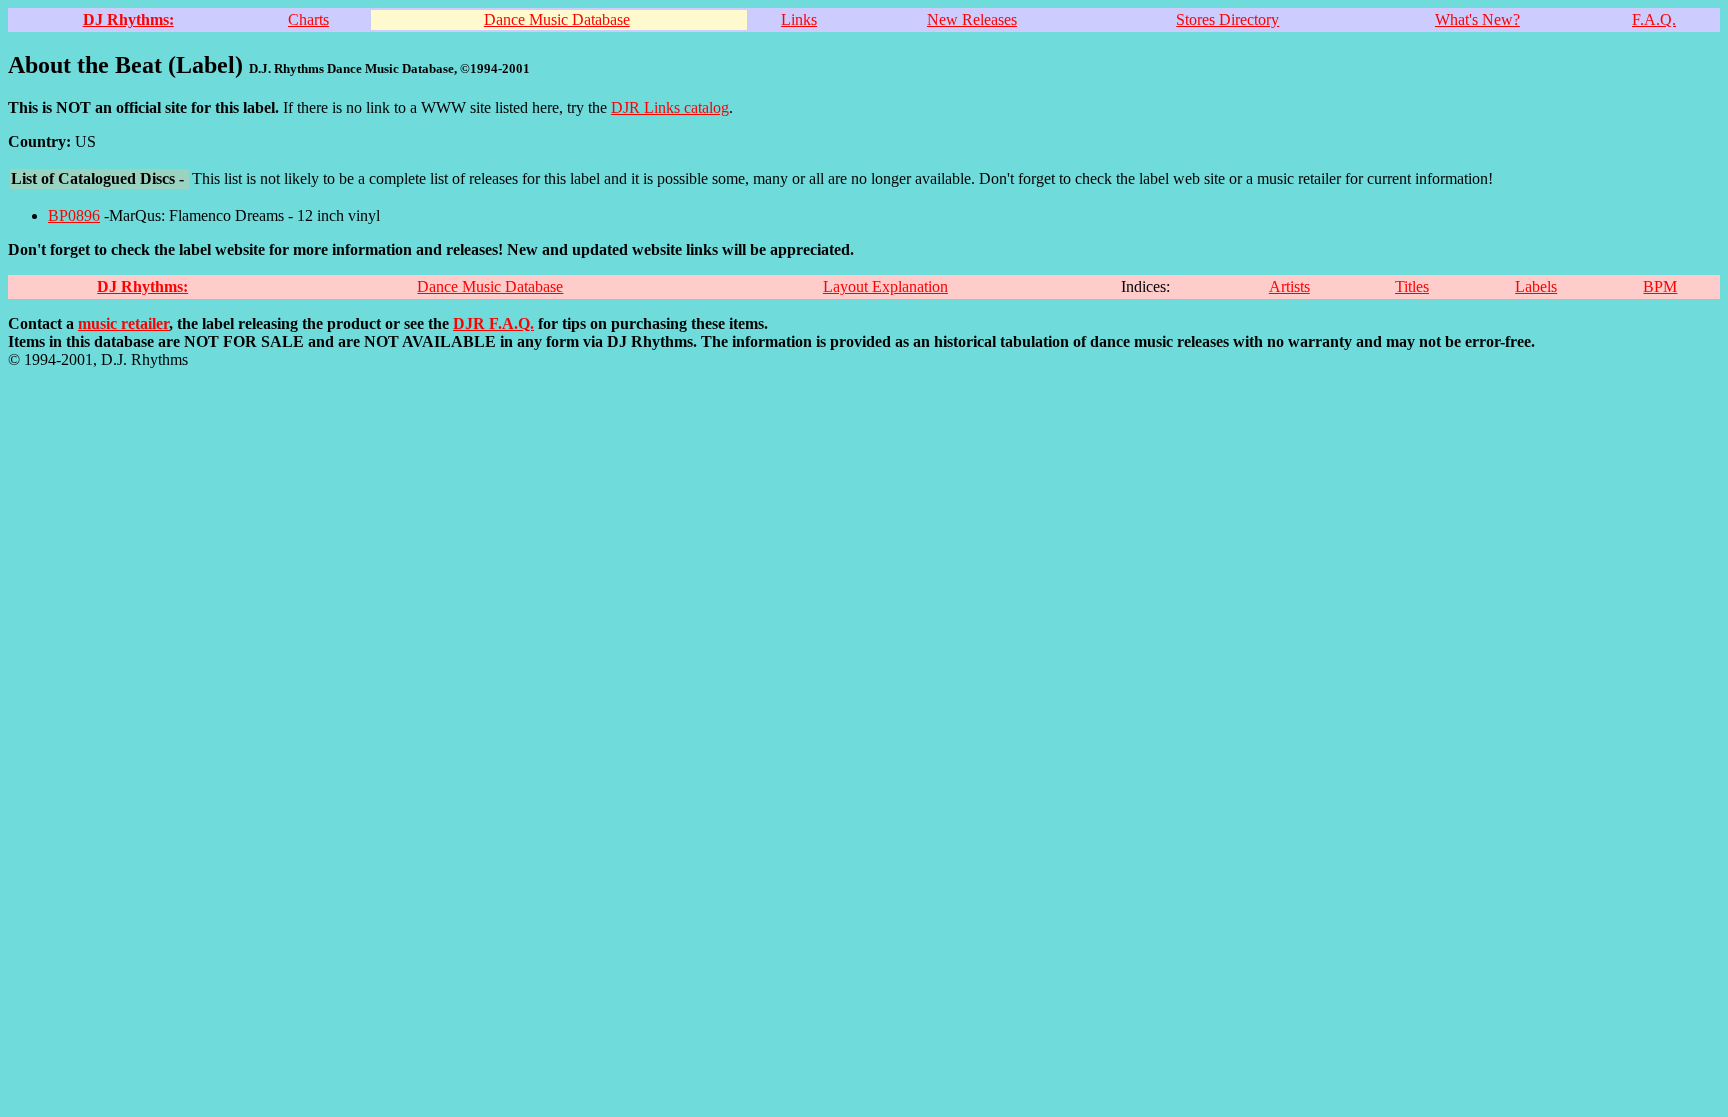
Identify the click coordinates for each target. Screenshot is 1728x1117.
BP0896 (74, 215)
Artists (1289, 286)
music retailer (123, 323)
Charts (308, 19)
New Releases (972, 19)
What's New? (1477, 19)
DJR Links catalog (670, 107)
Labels (1536, 286)
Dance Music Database (557, 19)
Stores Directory (1227, 19)
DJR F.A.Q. (493, 323)
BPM (1660, 286)
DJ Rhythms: (128, 19)
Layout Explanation (885, 286)
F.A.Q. (1654, 19)
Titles (1412, 286)
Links (799, 19)
